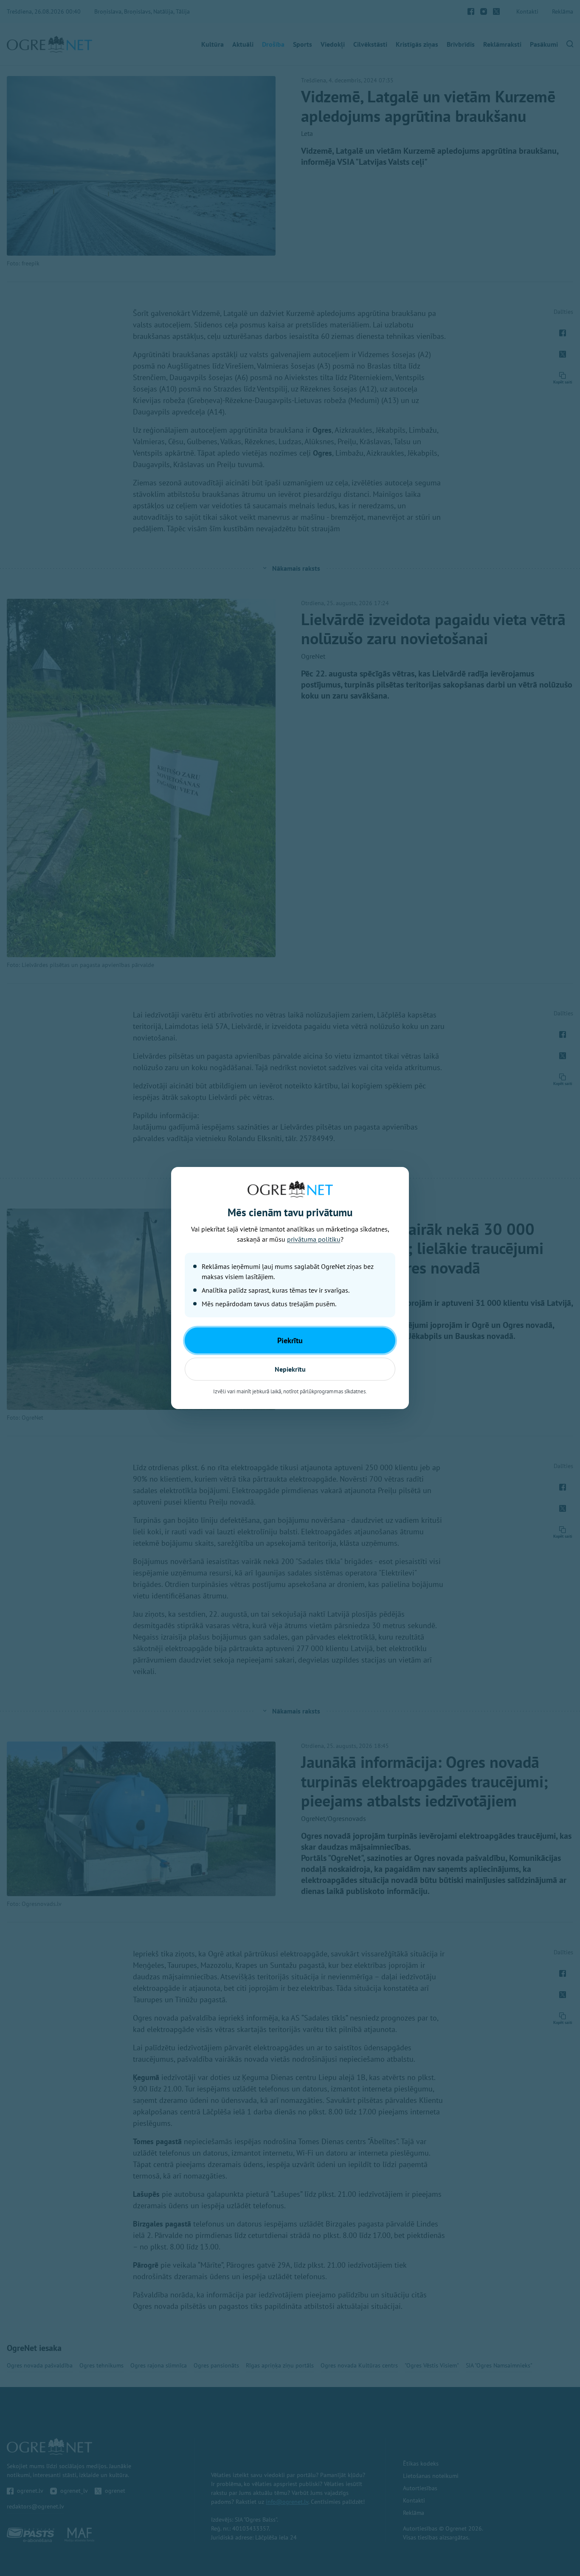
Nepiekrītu (290, 1369)
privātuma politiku (314, 1239)
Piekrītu (290, 1340)
